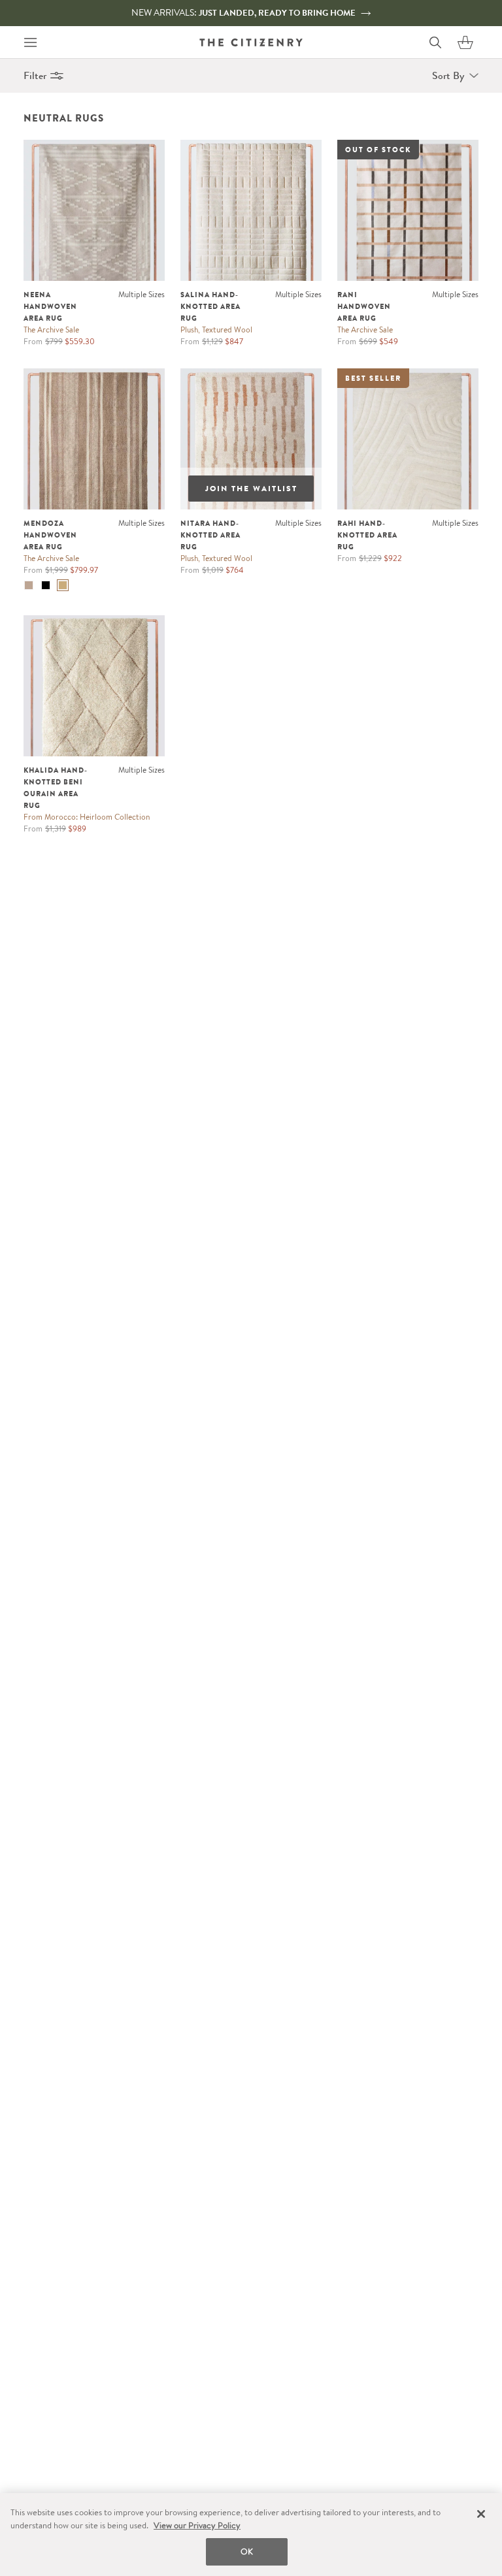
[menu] (30, 42)
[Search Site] (435, 42)
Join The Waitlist (251, 489)
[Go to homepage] (251, 42)
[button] (465, 42)
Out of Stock (378, 150)
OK (247, 2552)
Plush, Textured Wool (216, 330)
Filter (35, 75)
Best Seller (373, 378)
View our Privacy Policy (197, 2525)
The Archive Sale (51, 330)
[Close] (481, 2514)
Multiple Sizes (142, 294)
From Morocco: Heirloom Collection (87, 817)
